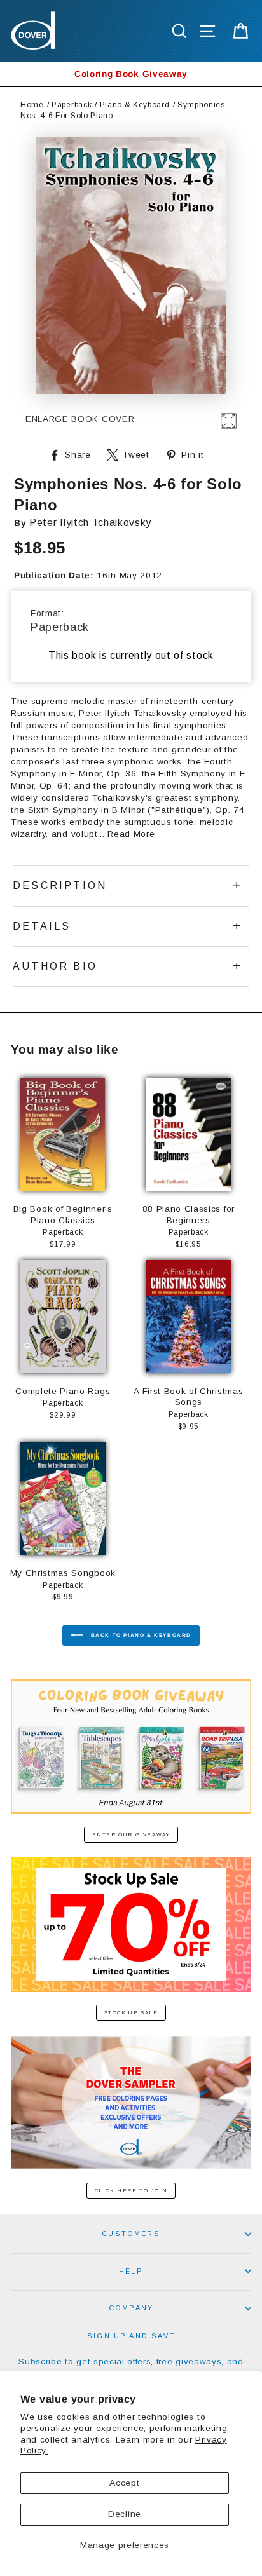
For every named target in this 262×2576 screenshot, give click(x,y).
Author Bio (55, 966)
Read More (131, 834)
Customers (131, 2234)
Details (42, 926)
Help (131, 2271)
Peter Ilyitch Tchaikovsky (90, 523)
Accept (124, 2483)
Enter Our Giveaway (131, 1835)
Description (60, 885)
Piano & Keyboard (135, 105)
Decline (125, 2514)
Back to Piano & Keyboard (140, 1635)
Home (32, 105)
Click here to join (131, 2191)
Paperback (72, 105)
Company (131, 2308)
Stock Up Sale (131, 2013)
